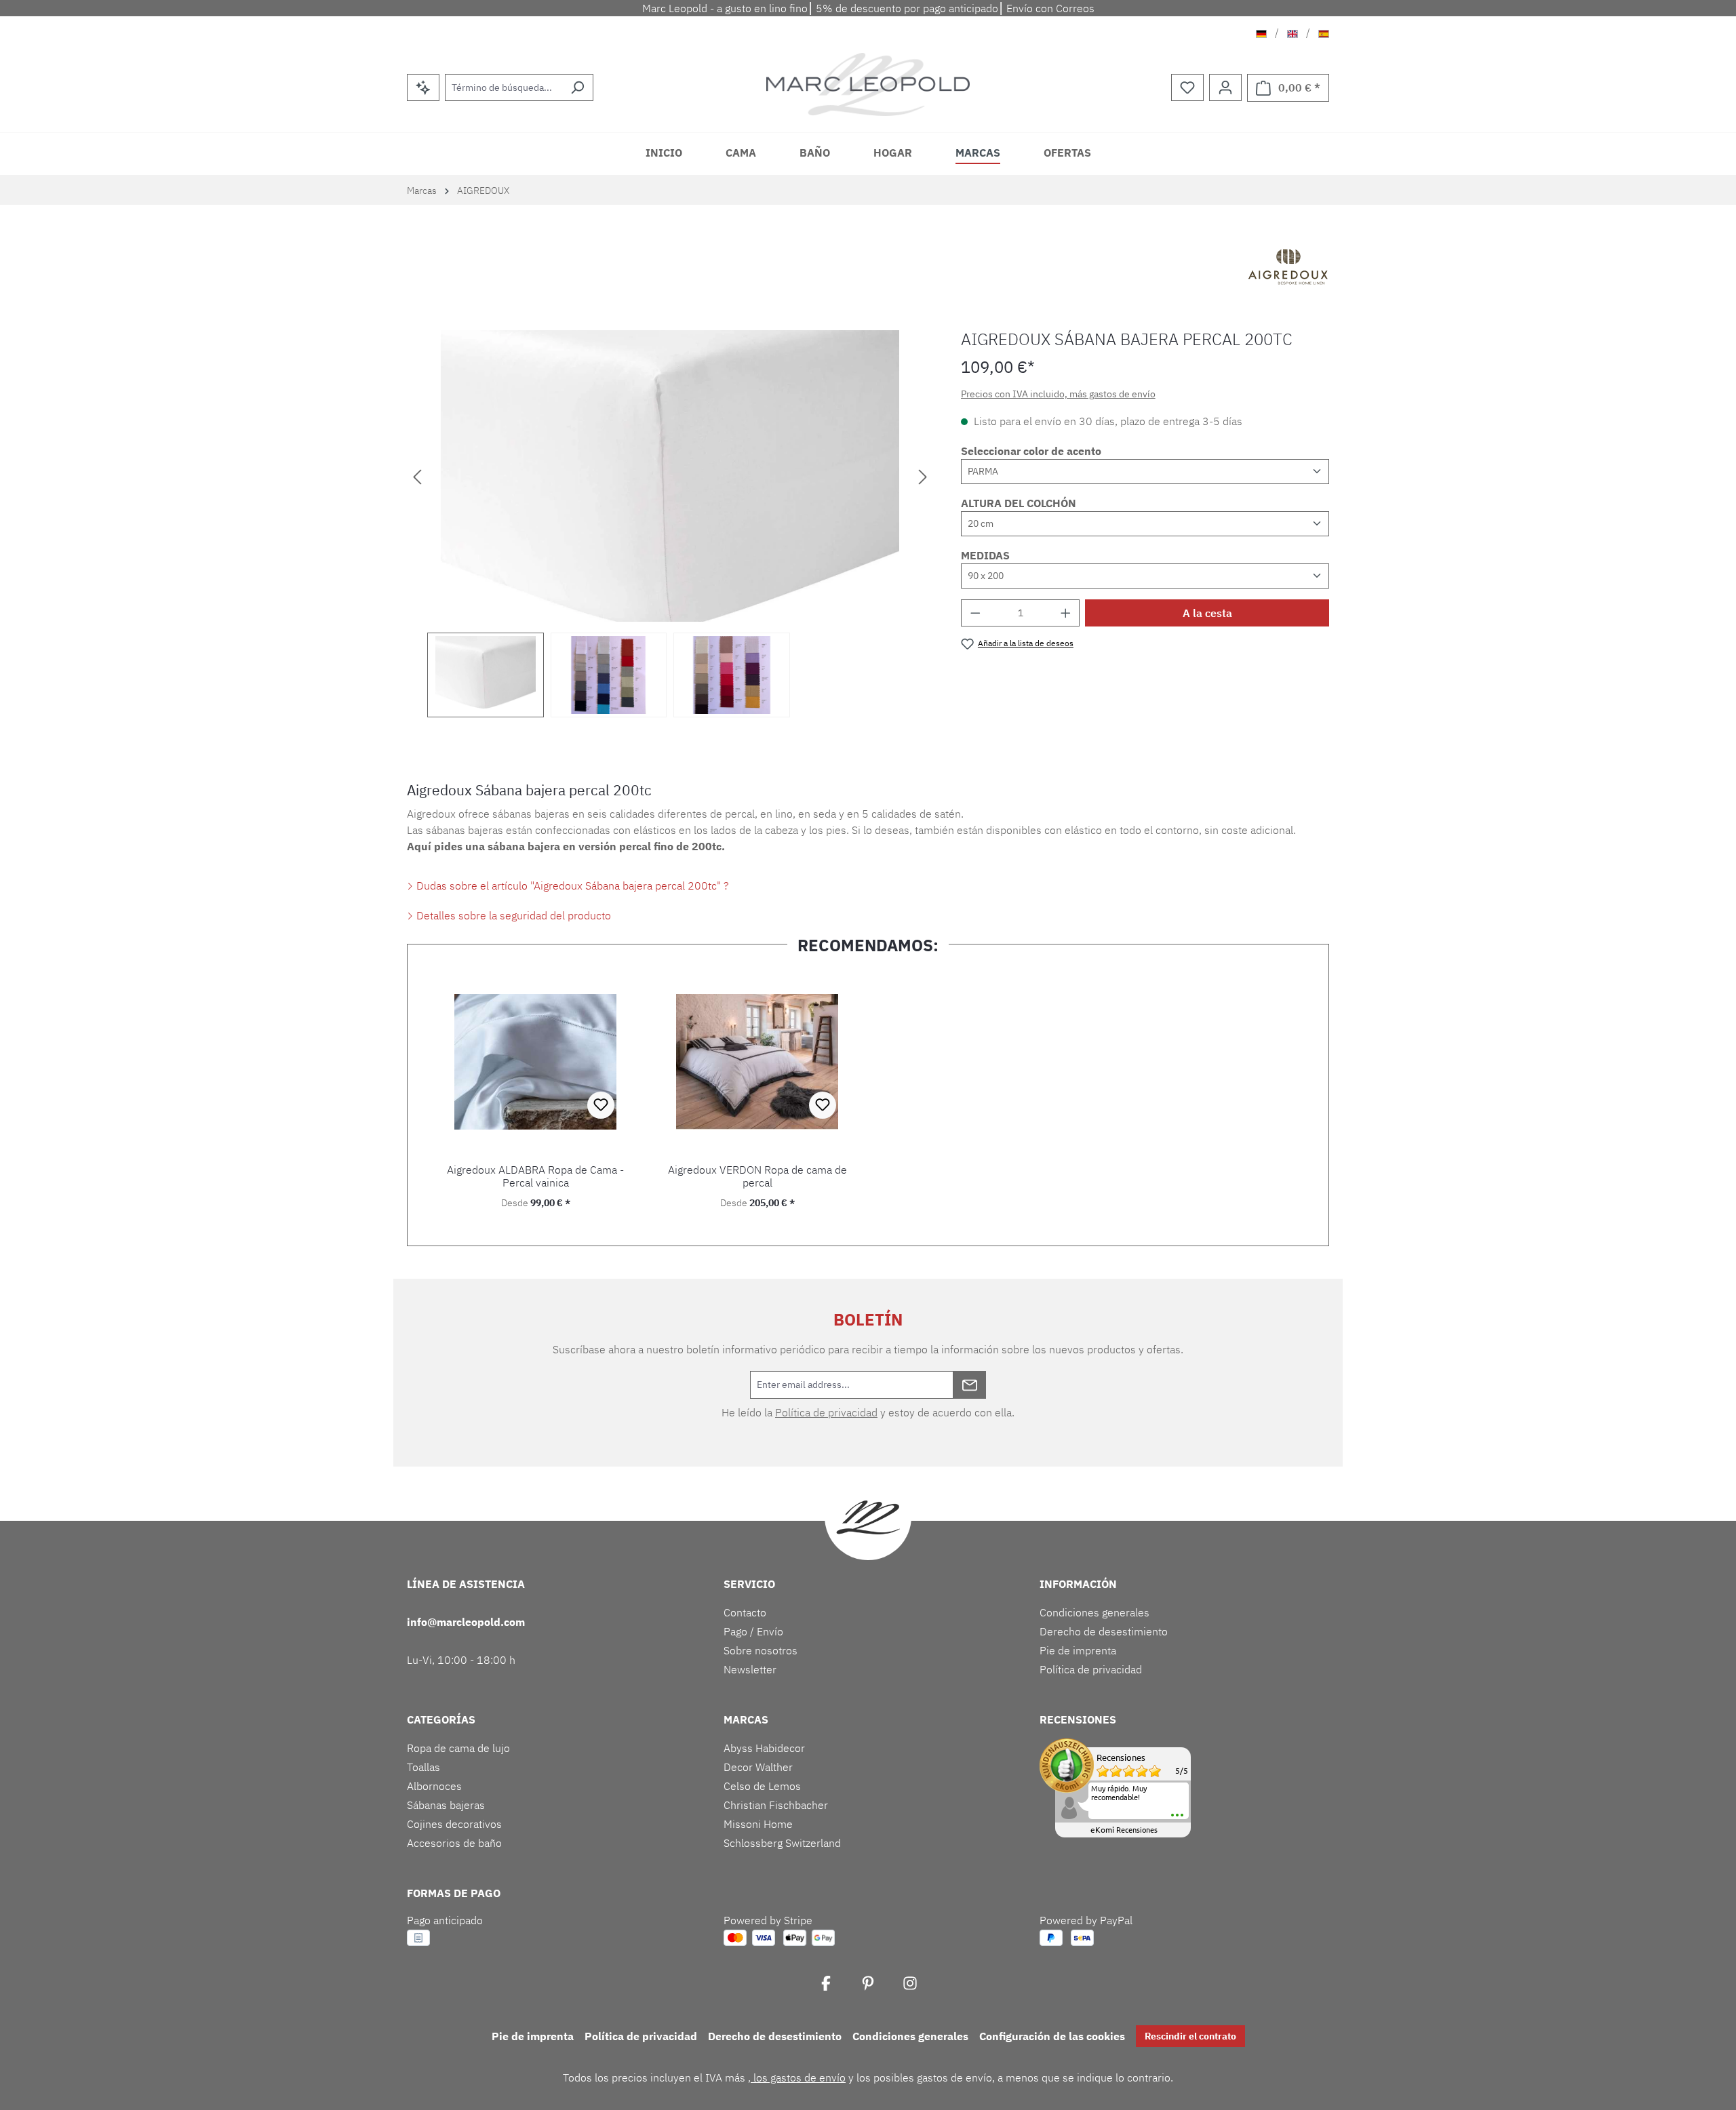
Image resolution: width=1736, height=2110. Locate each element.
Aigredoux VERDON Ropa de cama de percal (757, 1176)
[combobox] (504, 87)
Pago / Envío (753, 1631)
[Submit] (970, 1385)
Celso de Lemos (762, 1786)
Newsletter (750, 1669)
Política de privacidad (826, 1412)
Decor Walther (758, 1767)
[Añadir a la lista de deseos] (601, 1105)
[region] (670, 524)
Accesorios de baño (454, 1843)
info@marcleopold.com (466, 1622)
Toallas (423, 1767)
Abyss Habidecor (764, 1748)
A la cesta (1207, 613)
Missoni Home (758, 1824)
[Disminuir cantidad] (975, 613)
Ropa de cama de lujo (458, 1748)
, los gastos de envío (797, 2077)
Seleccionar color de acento (1031, 451)
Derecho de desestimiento (1104, 1631)
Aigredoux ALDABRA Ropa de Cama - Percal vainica (535, 1176)
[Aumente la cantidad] (1066, 613)
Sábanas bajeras (446, 1805)
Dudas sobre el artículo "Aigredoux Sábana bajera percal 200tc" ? (571, 885)
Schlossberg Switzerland (782, 1843)
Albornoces (434, 1786)
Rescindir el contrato (1190, 2036)
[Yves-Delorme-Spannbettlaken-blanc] (670, 476)
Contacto (745, 1612)
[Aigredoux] (1288, 269)
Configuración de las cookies (1052, 2036)
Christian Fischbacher (776, 1805)
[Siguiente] (923, 476)
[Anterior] (417, 476)
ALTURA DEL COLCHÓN (1019, 503)
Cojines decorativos (454, 1824)
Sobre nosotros (761, 1650)
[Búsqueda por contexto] (423, 87)
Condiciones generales (1094, 1612)
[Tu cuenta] (1225, 87)
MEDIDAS (985, 555)
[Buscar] (577, 87)
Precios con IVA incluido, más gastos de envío (1058, 394)
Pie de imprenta (1078, 1650)
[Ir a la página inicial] (868, 84)
